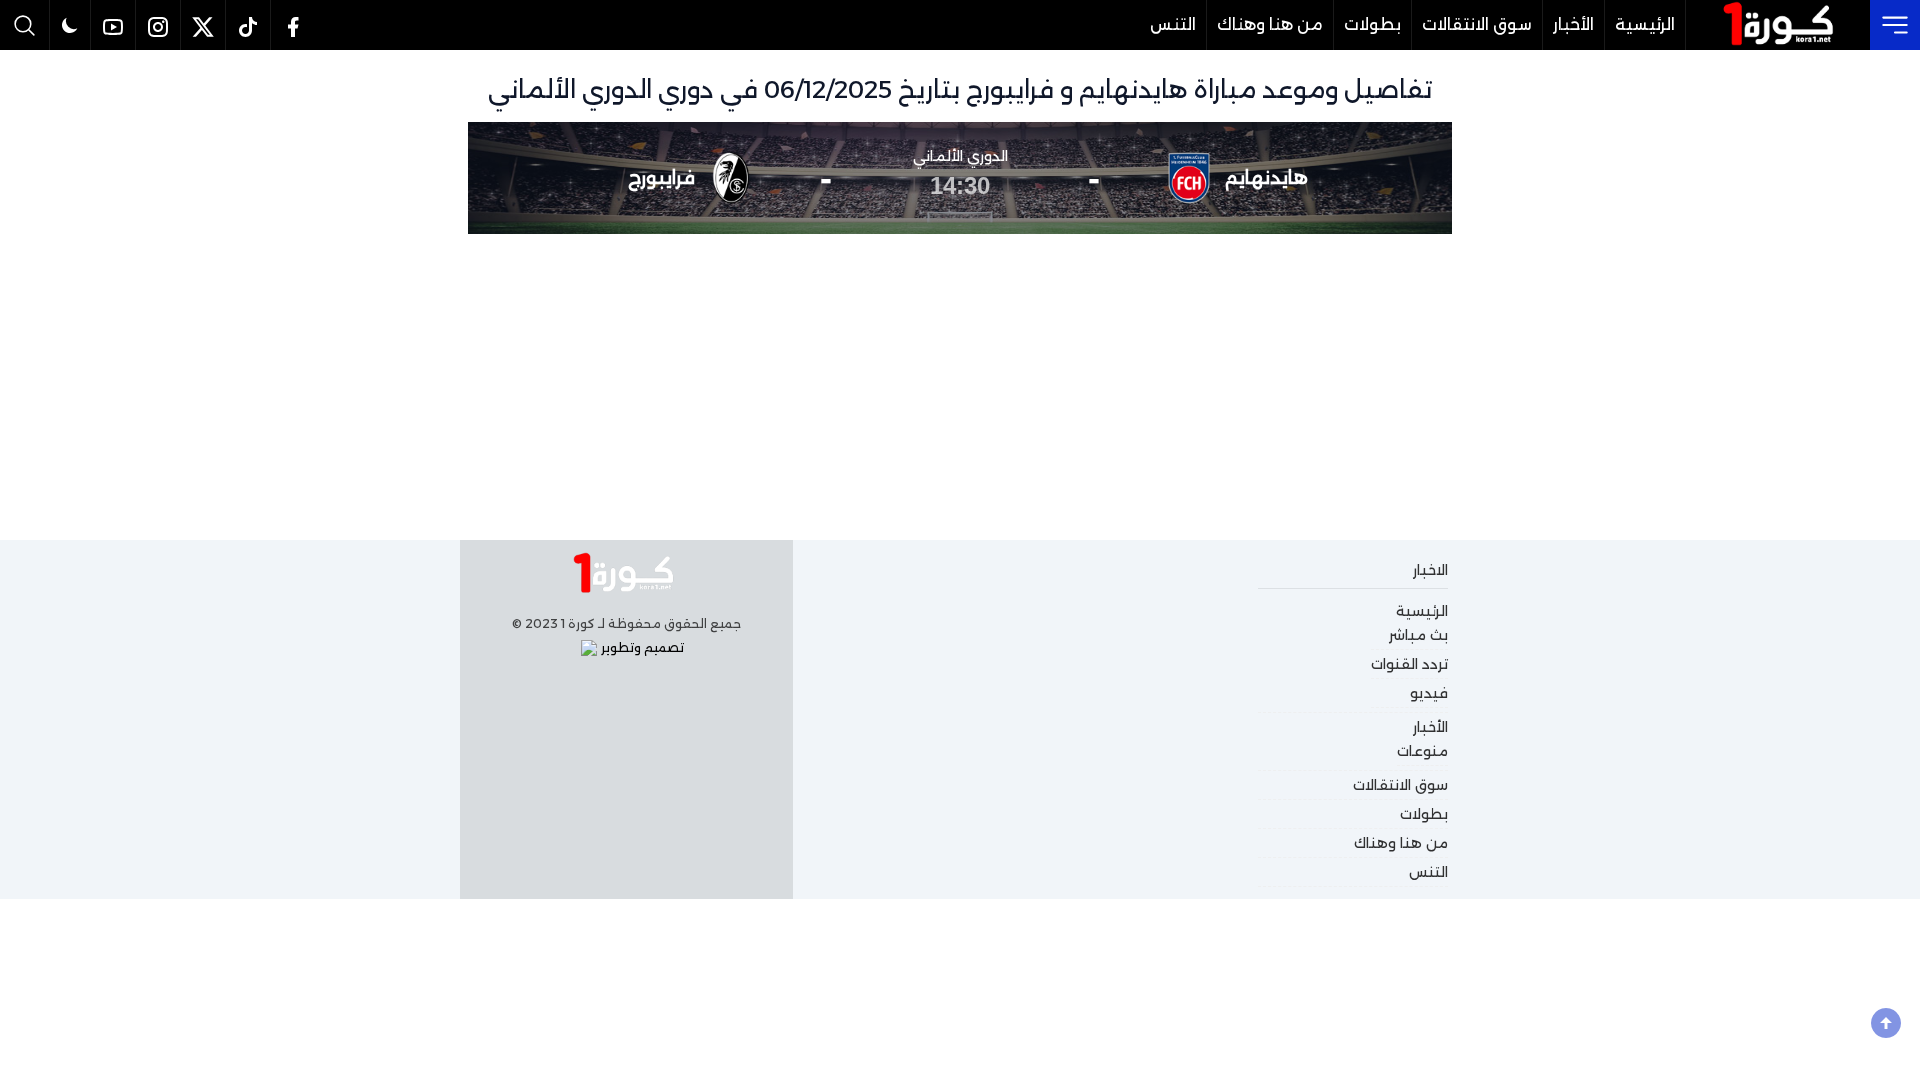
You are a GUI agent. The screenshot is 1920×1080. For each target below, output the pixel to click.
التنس (1173, 24)
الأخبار (1573, 24)
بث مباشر (1418, 635)
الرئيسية (1645, 24)
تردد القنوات (1409, 664)
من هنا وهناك (1270, 24)
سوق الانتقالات (1477, 24)
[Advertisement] (960, 384)
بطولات (1372, 24)
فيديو (1429, 693)
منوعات (1422, 751)
